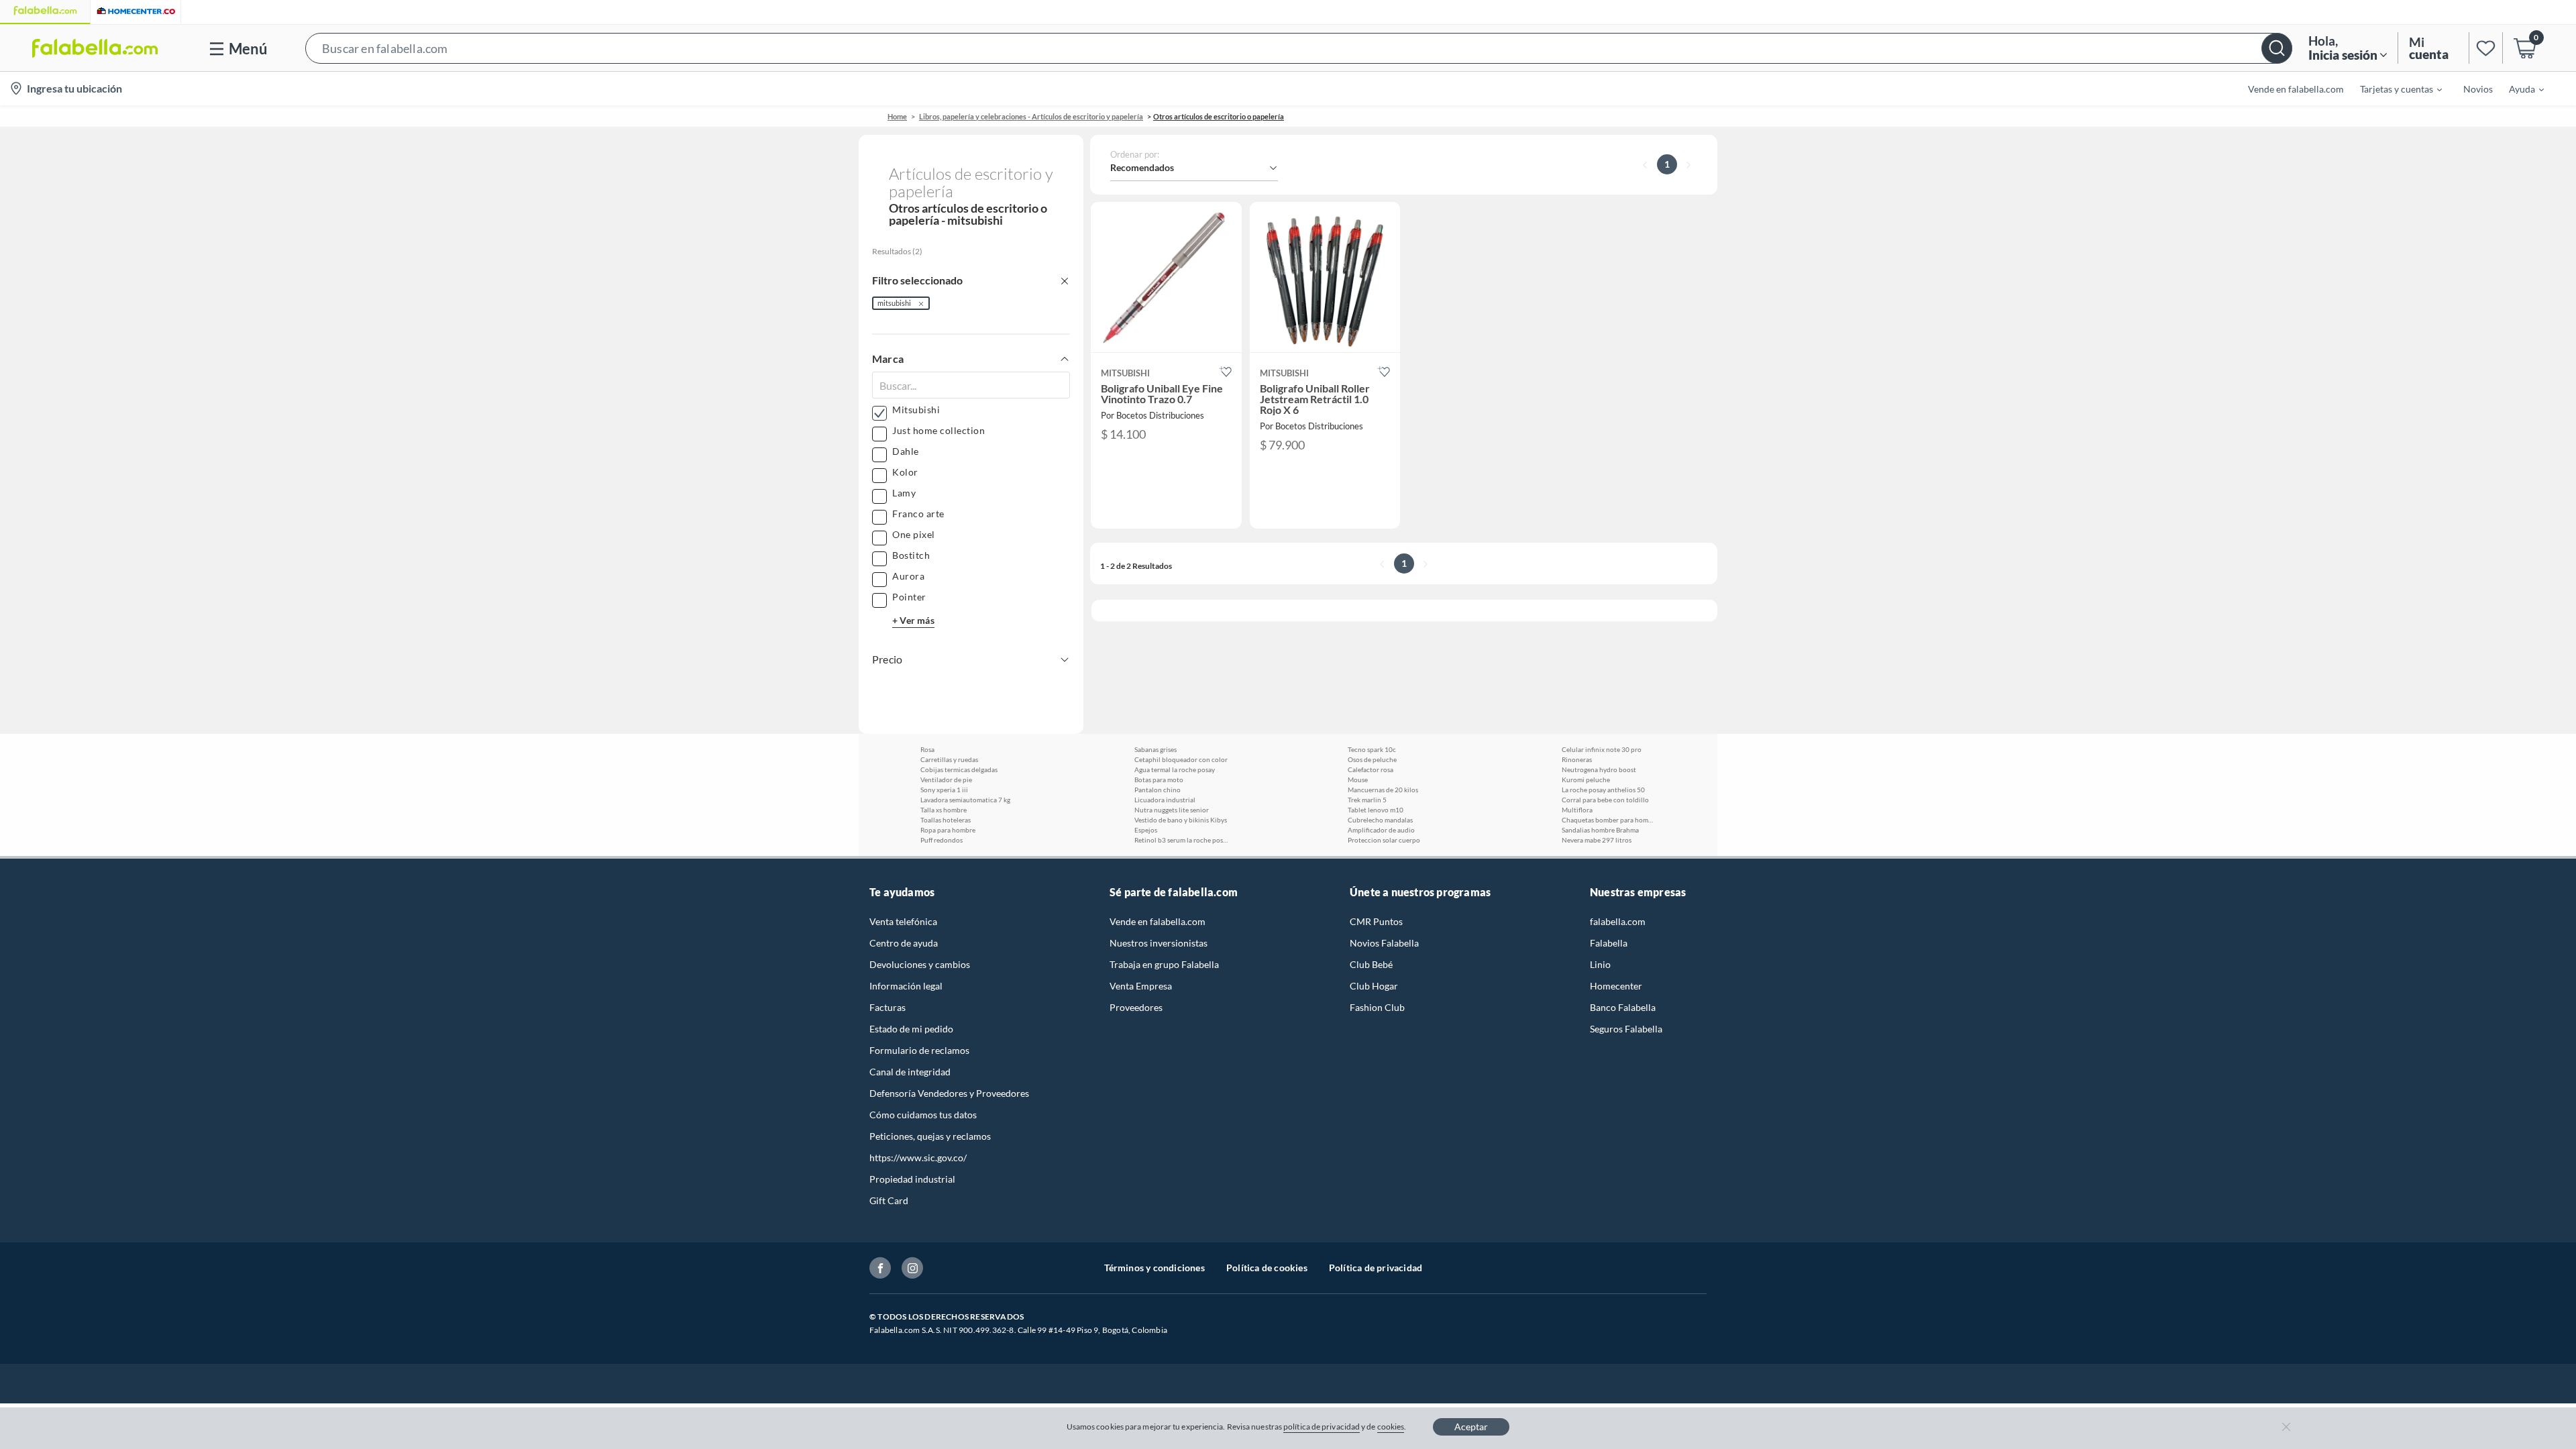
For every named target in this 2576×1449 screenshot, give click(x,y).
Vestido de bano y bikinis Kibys (1181, 820)
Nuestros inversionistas (1159, 943)
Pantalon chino (1158, 790)
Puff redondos (942, 840)
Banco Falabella (1623, 1007)
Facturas (888, 1007)
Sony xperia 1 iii (944, 790)
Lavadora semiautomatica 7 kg (965, 800)
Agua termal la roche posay (1175, 769)
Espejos (1146, 830)
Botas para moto (1159, 780)
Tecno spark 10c (1372, 749)
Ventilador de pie (946, 780)
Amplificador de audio (1381, 830)
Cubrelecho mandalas (1380, 820)
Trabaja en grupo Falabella (1164, 964)
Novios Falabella (1384, 943)
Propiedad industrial (912, 1179)
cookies (1391, 1427)
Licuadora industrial (1165, 800)
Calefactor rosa (1371, 769)
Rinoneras (1577, 759)
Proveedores (1136, 1007)
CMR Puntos (1376, 921)
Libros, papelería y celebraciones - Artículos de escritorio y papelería (1031, 116)
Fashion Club (1377, 1007)
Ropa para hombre (948, 830)
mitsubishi (894, 303)
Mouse (1358, 780)
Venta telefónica (903, 921)
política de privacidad (1322, 1427)
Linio (1600, 964)
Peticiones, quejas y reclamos (930, 1136)
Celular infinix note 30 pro (1602, 749)
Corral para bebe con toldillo (1605, 800)
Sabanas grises (1156, 749)
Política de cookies (1267, 1268)
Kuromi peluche (1586, 780)
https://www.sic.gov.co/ (918, 1158)
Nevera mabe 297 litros (1597, 840)
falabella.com (1618, 921)
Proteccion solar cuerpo (1384, 840)
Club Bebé (1371, 964)
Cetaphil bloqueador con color (1181, 759)
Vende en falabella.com (1158, 921)
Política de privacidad (1376, 1268)
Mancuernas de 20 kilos (1383, 790)
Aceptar (1471, 1427)
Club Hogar (1374, 986)
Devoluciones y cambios (920, 964)
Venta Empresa (1141, 986)
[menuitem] (2393, 89)
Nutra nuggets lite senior (1172, 810)
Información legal (906, 986)
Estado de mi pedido (911, 1029)
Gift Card (889, 1200)
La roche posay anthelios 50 (1603, 790)
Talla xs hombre (944, 810)
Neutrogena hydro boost (1599, 769)
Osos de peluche (1372, 759)
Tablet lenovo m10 (1376, 810)
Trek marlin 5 (1367, 800)
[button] (1299, 48)
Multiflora (1577, 810)
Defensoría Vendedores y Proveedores (949, 1093)
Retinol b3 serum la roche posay (1181, 840)
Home (897, 116)
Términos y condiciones (1155, 1268)
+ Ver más (913, 620)
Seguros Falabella (1626, 1029)
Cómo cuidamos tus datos (923, 1115)
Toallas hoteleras (946, 820)
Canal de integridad (910, 1072)
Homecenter (1616, 986)
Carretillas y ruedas (949, 759)
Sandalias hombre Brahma (1600, 830)
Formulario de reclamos (919, 1050)
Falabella (1609, 943)
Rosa (927, 749)
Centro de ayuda (904, 943)
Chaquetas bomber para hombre (1609, 820)
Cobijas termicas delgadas (959, 769)
